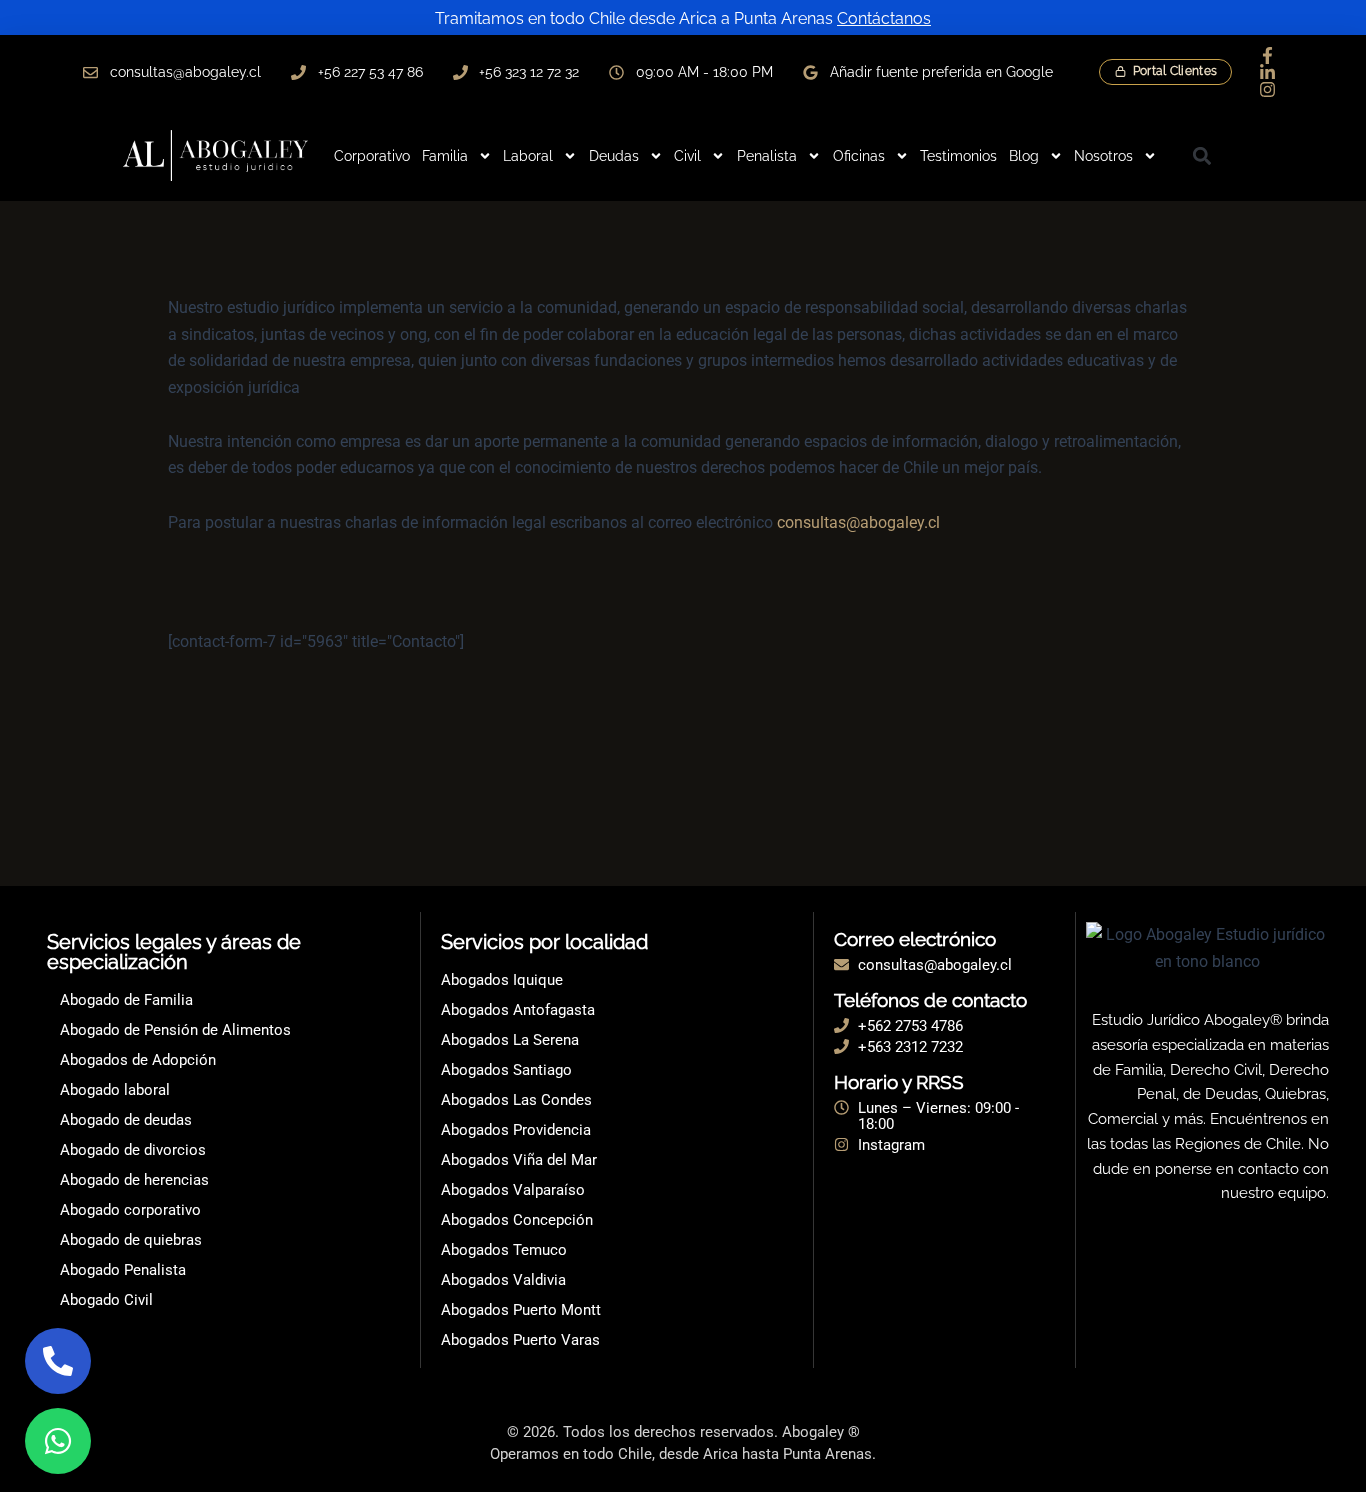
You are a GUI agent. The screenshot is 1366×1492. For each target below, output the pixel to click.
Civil (687, 156)
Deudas (614, 156)
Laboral (528, 156)
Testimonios (958, 156)
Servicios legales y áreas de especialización (174, 952)
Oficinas (859, 156)
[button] (1201, 155)
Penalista (767, 156)
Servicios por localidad (544, 942)
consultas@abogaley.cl (858, 522)
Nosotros (1103, 156)
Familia (445, 156)
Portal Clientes (1175, 71)
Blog (1024, 156)
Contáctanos (884, 18)
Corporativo (372, 156)
